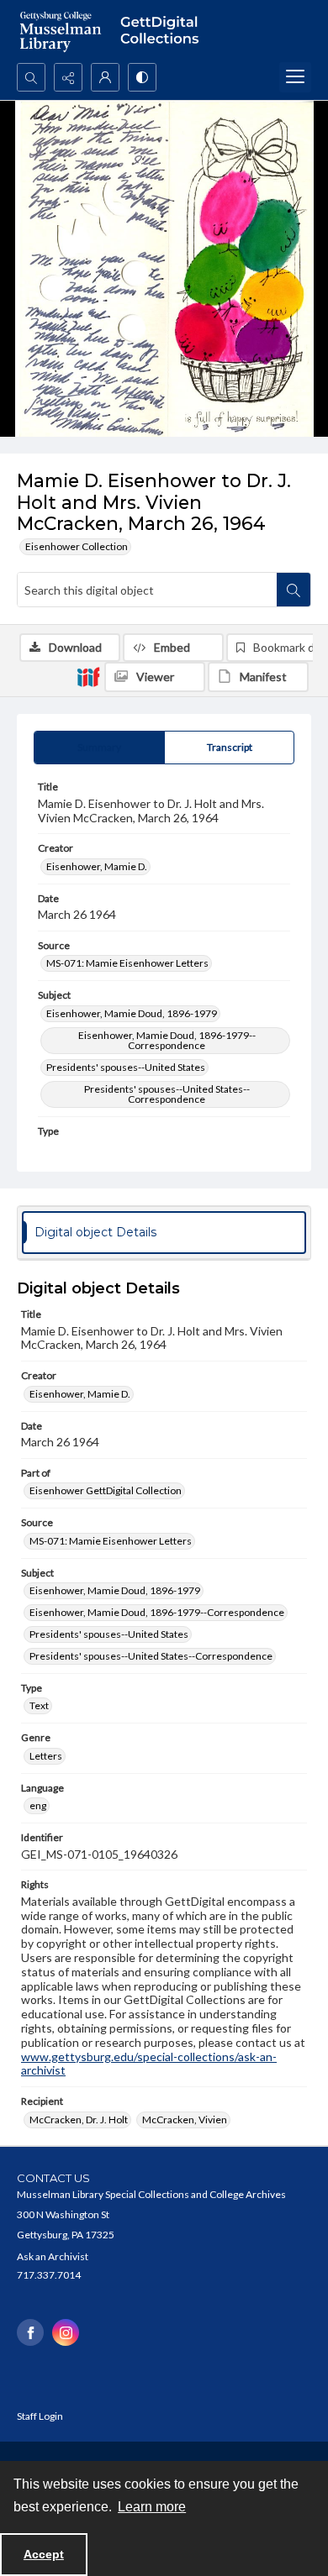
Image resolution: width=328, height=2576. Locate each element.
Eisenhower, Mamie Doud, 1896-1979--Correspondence (167, 1040)
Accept (44, 2554)
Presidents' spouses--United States (126, 1067)
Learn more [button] (152, 2507)
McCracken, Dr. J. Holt (79, 2120)
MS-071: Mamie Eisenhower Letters (127, 963)
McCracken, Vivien (185, 2120)
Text (39, 1705)
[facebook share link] (30, 2332)
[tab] (99, 748)
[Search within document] (294, 590)
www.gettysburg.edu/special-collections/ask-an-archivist (149, 2064)
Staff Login (40, 2416)
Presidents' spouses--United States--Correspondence (167, 1094)
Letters (46, 1756)
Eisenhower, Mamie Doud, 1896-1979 (132, 1013)
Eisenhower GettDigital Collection (106, 1490)
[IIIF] (88, 676)
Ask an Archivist (53, 2256)
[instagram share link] (66, 2332)
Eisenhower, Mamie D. (97, 866)
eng (38, 1805)
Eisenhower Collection (77, 546)
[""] (164, 31)
